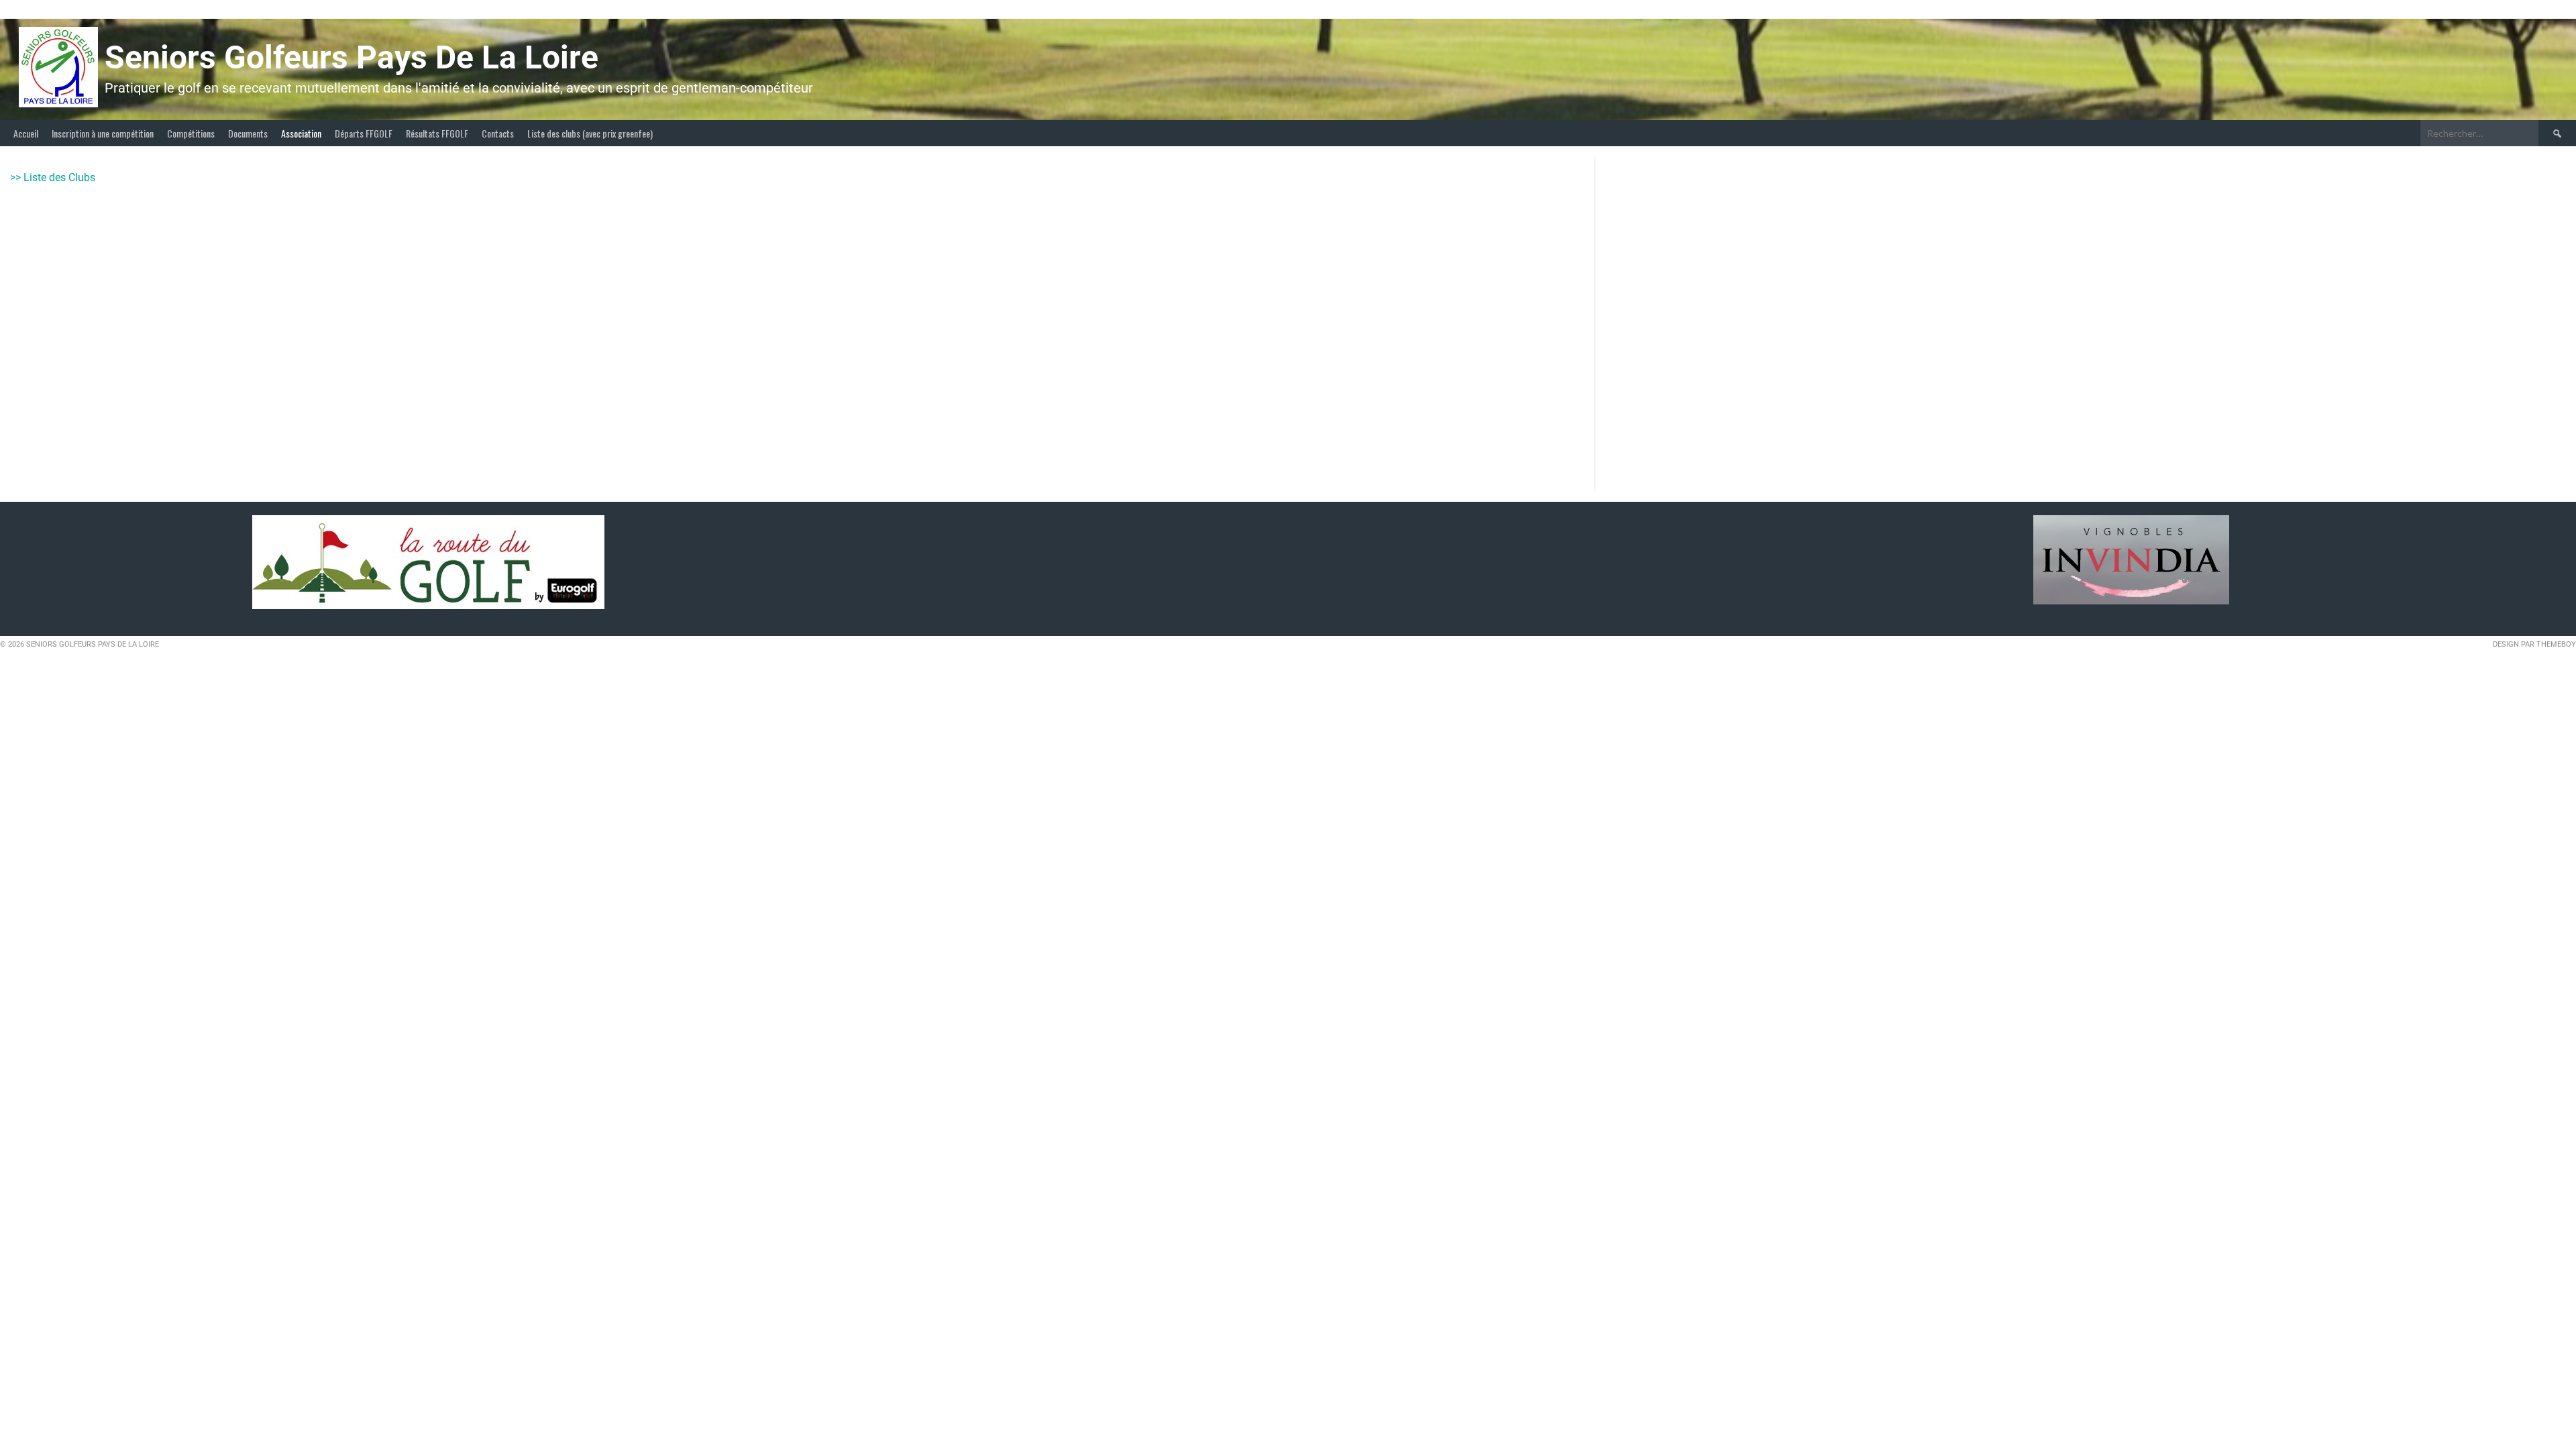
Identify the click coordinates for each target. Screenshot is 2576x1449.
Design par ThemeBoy (2534, 644)
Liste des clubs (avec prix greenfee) (590, 133)
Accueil (26, 133)
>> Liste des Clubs (53, 177)
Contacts (498, 133)
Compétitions (191, 133)
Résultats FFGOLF (437, 133)
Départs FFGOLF (364, 133)
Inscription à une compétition (103, 133)
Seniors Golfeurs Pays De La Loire (352, 57)
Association (301, 133)
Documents (248, 133)
